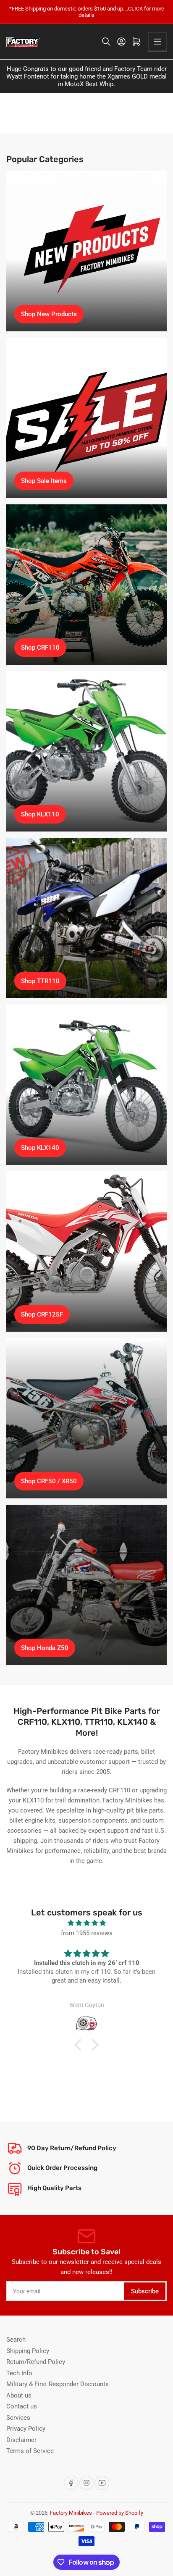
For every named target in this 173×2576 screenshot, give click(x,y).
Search (16, 2340)
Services (18, 2418)
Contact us (22, 2406)
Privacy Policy (26, 2429)
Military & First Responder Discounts (58, 2384)
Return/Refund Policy (36, 2362)
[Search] (106, 42)
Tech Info (19, 2373)
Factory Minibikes (71, 2513)
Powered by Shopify (120, 2513)
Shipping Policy (28, 2351)
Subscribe (145, 2291)
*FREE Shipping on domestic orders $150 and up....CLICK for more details (87, 12)
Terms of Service (30, 2451)
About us (19, 2395)
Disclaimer (21, 2440)
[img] (86, 1923)
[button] (80, 2045)
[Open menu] (157, 42)
